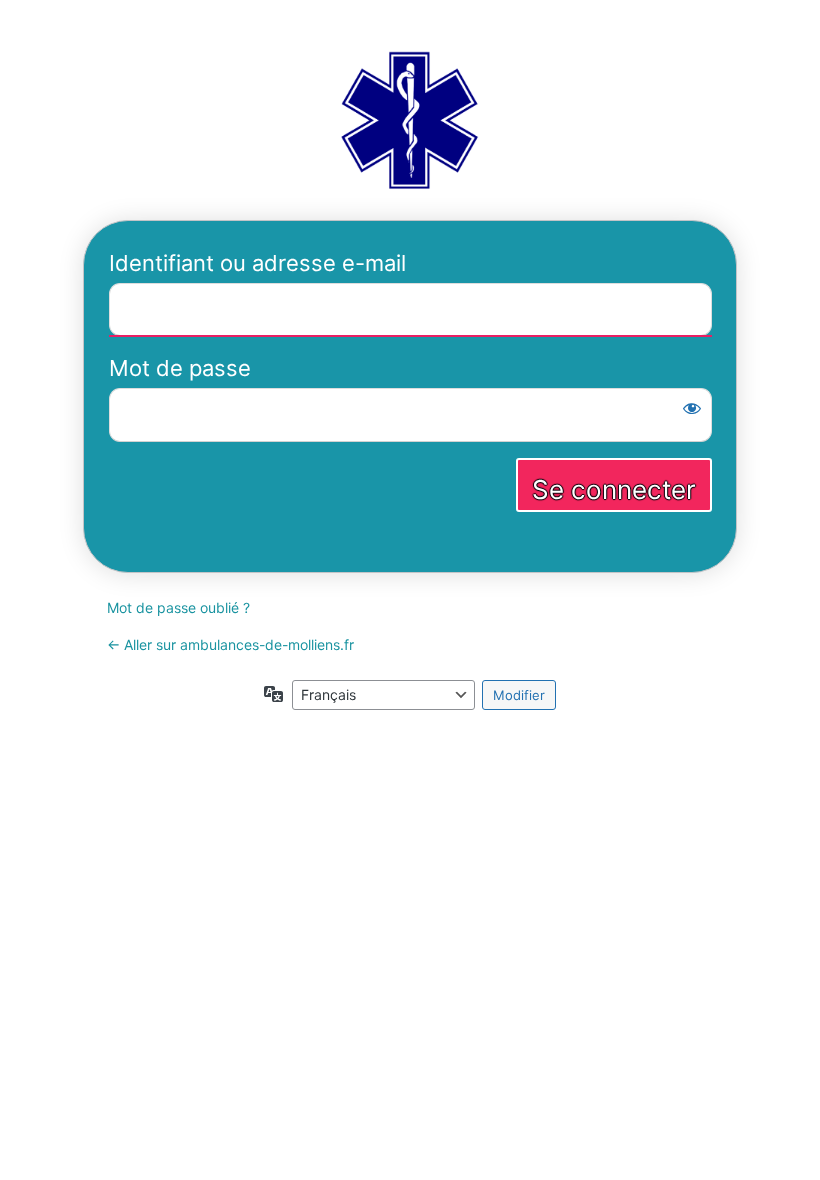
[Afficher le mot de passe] (692, 408)
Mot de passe (180, 368)
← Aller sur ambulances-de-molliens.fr (230, 644)
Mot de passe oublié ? (178, 607)
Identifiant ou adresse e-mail (257, 263)
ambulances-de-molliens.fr (410, 118)
